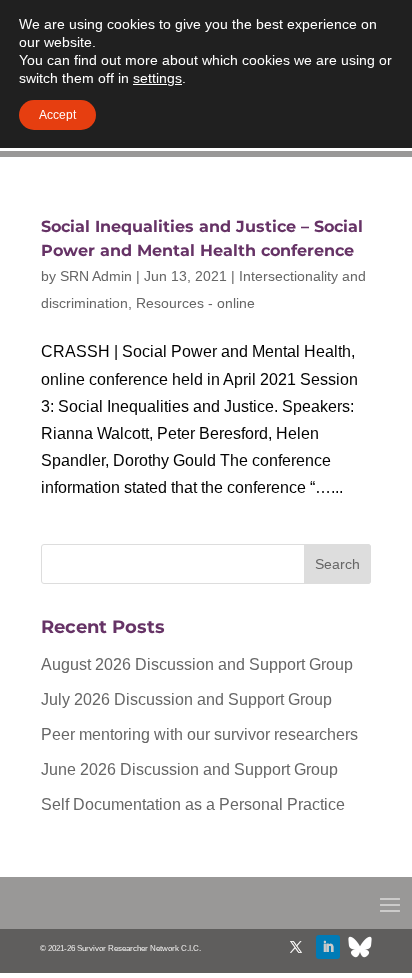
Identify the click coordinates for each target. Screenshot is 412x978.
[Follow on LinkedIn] (328, 947)
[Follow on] (360, 947)
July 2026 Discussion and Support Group (186, 699)
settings (157, 78)
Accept (57, 115)
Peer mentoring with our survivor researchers (199, 734)
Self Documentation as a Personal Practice (193, 804)
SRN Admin (96, 276)
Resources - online (195, 303)
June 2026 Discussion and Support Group (189, 769)
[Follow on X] (296, 947)
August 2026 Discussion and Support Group (197, 664)
